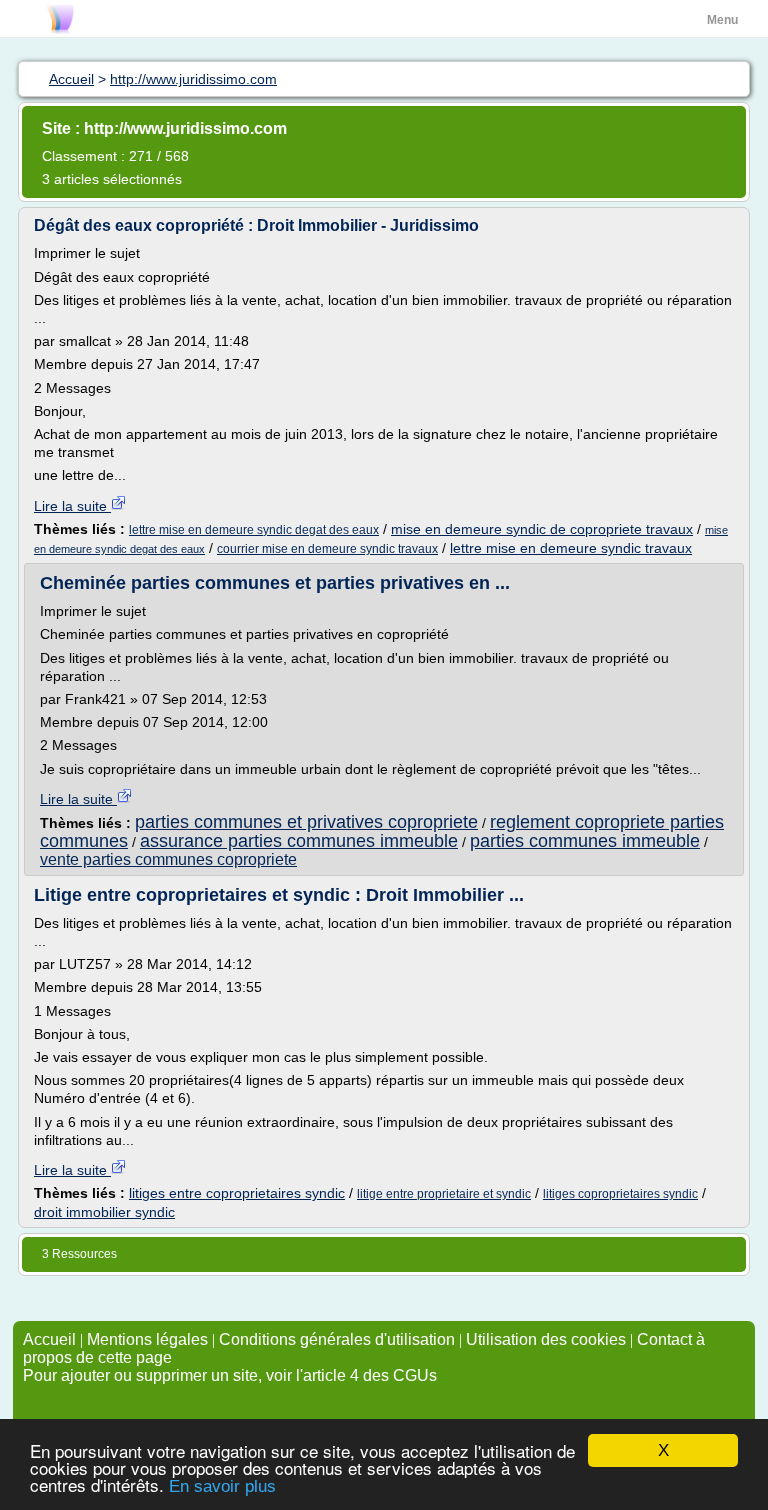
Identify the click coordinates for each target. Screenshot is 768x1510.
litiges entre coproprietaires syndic (237, 1193)
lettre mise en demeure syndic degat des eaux (254, 530)
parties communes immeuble (585, 841)
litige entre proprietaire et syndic (444, 1194)
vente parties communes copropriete (168, 859)
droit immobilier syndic (104, 1212)
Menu (722, 20)
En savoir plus (222, 1486)
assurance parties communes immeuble (299, 841)
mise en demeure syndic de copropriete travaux (542, 529)
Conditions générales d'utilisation (337, 1339)
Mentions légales (147, 1339)
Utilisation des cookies (546, 1339)
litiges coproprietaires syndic (620, 1194)
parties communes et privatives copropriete (306, 822)
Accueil (49, 1339)
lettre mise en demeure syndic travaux (571, 548)
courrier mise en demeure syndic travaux (327, 549)
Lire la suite (72, 506)
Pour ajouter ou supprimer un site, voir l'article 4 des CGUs (230, 1375)
